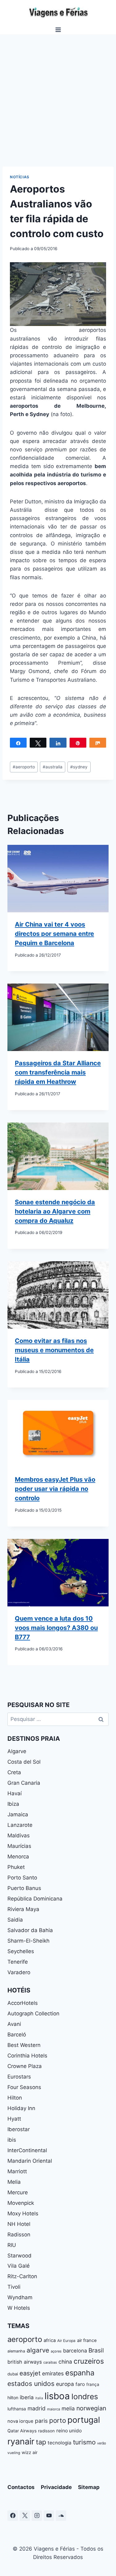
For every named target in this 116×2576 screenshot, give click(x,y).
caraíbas (50, 2362)
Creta (14, 1772)
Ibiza (13, 1804)
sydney (79, 767)
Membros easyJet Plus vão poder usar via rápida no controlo (55, 1489)
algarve (38, 2350)
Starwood (19, 2256)
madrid (37, 2408)
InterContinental (27, 2150)
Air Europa (66, 2341)
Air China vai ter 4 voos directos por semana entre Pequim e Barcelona (54, 934)
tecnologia (60, 2443)
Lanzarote (20, 1825)
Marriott (17, 2171)
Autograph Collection (33, 2013)
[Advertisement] (58, 96)
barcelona (75, 2351)
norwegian (91, 2408)
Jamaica (18, 1814)
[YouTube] (49, 2516)
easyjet (30, 2373)
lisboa (57, 2396)
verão (102, 2443)
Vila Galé (19, 2266)
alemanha (16, 2351)
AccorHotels (23, 2003)
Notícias (20, 177)
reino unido (69, 2431)
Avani (14, 2024)
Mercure (18, 2192)
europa (65, 2384)
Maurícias (19, 1846)
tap (41, 2442)
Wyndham (20, 2297)
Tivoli (14, 2287)
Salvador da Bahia (30, 1930)
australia (53, 767)
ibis (12, 2140)
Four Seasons (24, 2087)
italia (39, 2398)
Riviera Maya (23, 1909)
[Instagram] (37, 2516)
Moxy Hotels (23, 2213)
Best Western (24, 2045)
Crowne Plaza (25, 2066)
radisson (46, 2431)
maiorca (54, 2409)
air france (87, 2340)
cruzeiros (89, 2361)
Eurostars (19, 2077)
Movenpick (21, 2203)
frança (93, 2384)
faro (80, 2384)
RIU (12, 2245)
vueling (14, 2453)
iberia (27, 2397)
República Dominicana (35, 1899)
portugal (84, 2420)
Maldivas (19, 1835)
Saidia (15, 1920)
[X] (25, 2516)
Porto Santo (22, 1878)
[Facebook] (13, 2516)
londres (85, 2396)
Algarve (17, 1751)
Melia (14, 2182)
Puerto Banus (24, 1888)
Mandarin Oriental (30, 2161)
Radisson (19, 2235)
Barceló (17, 2035)
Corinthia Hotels (27, 2056)
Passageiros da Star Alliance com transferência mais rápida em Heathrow (58, 1072)
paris (41, 2421)
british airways (25, 2362)
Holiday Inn (21, 2108)
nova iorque (20, 2421)
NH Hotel (19, 2224)
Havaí (15, 1793)
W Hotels (19, 2308)
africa (50, 2340)
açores (56, 2351)
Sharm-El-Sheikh (28, 1941)
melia (68, 2408)
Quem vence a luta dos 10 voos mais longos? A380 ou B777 (56, 1628)
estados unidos (31, 2384)
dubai (13, 2374)
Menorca (18, 1857)
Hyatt (14, 2119)
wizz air (30, 2452)
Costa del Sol (24, 1762)
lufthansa (17, 2409)
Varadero (19, 1972)
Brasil (96, 2350)
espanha (80, 2373)
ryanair (21, 2441)
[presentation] (58, 879)
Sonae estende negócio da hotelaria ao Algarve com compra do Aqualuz (55, 1211)
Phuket (16, 1867)
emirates (53, 2373)
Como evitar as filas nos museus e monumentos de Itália (54, 1350)
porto (58, 2420)
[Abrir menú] (58, 30)
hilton (13, 2398)
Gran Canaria (24, 1783)
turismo (84, 2442)
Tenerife (18, 1962)
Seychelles (21, 1951)
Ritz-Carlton (22, 2276)
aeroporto (24, 767)
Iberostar (19, 2129)
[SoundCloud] (61, 2516)
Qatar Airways (22, 2431)
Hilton (15, 2098)
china (65, 2362)
